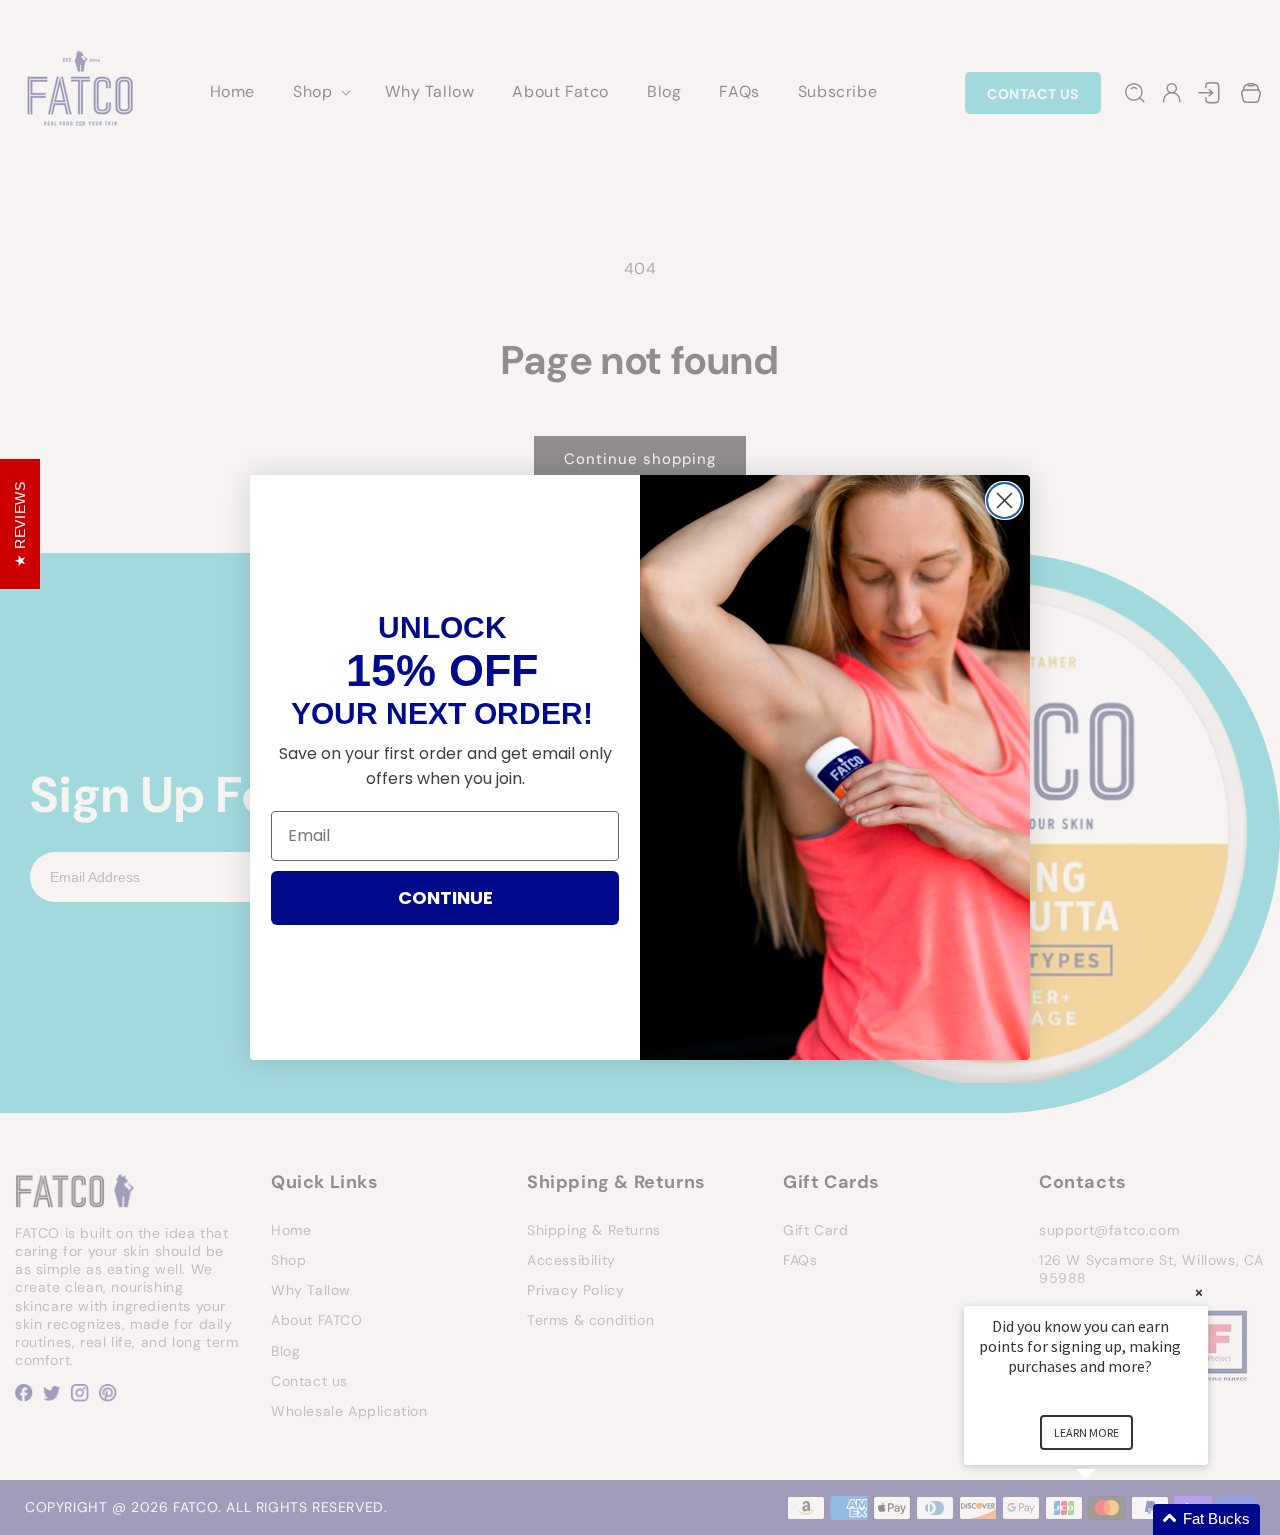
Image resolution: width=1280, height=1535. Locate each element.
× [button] (1199, 1292)
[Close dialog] (1004, 500)
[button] (1110, 1519)
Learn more (1086, 1432)
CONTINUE (445, 897)
